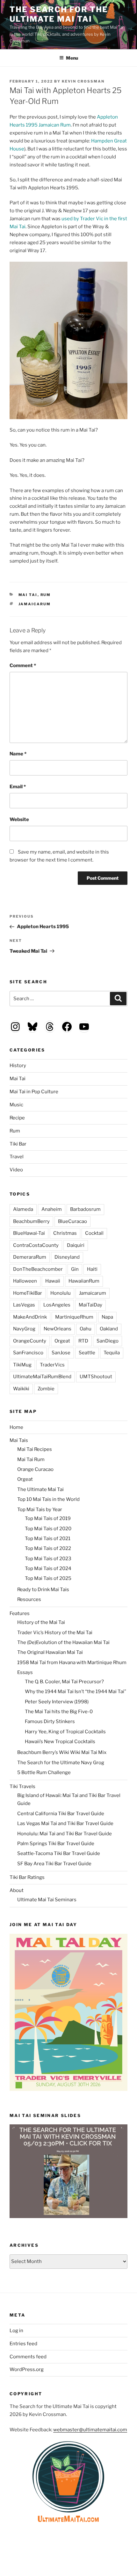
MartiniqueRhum (74, 1317)
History (18, 1066)
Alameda (23, 1209)
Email (18, 787)
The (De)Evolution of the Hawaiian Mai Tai (63, 1642)
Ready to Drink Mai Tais (43, 1590)
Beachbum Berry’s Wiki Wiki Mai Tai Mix (62, 1752)
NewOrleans (58, 1329)
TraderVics (52, 1365)
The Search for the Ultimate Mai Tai (59, 14)
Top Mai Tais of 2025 (48, 1578)
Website (19, 819)
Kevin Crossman (83, 81)
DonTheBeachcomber (38, 1269)
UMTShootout (96, 1377)
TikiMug (22, 1365)
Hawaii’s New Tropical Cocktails (60, 1742)
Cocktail (94, 1233)
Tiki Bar (18, 1144)
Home (16, 1427)
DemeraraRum (30, 1257)
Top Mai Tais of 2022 (48, 1548)
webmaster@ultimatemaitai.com (90, 2430)
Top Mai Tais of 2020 (48, 1529)
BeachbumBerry (31, 1221)
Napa (107, 1317)
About (17, 1890)
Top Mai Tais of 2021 (48, 1539)
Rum (46, 595)
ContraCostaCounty (36, 1245)
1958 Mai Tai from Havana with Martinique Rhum (72, 1663)
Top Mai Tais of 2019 (48, 1518)
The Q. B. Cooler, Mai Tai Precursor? (64, 1682)
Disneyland (67, 1257)
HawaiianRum (84, 1281)
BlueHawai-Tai (29, 1233)
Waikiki (21, 1389)
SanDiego (108, 1341)
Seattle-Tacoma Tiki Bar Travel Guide (59, 1853)
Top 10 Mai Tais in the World (48, 1499)
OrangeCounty (30, 1341)
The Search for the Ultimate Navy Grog (61, 1763)
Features (20, 1613)
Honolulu (61, 1293)
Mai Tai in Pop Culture (34, 1092)
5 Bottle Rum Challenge (44, 1772)
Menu (72, 58)
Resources (29, 1599)
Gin (75, 1269)
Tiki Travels (22, 1786)
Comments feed (28, 2357)
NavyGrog (24, 1329)
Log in (16, 2331)
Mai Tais (19, 1440)
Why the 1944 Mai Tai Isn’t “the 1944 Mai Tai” (76, 1692)
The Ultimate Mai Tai (40, 1489)
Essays (25, 1672)
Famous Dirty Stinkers (50, 1721)
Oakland (109, 1329)
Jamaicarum (35, 604)
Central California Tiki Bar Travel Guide (61, 1814)
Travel (17, 1157)
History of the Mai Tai (41, 1622)
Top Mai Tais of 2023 (48, 1559)
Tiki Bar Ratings (27, 1877)
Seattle (87, 1353)
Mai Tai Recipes (35, 1449)
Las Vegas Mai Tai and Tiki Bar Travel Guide (65, 1823)
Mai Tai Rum (31, 1459)
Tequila (112, 1353)
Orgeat (62, 1341)
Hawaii (53, 1281)
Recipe (17, 1118)
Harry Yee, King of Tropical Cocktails (65, 1732)
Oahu (86, 1329)
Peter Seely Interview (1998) (57, 1702)
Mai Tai (28, 595)
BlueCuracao (72, 1221)
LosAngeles (57, 1305)
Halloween (25, 1281)
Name (18, 754)
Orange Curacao (35, 1469)
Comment (23, 666)
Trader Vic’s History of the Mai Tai (55, 1633)
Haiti (92, 1269)
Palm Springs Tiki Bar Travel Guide (56, 1844)
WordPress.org (27, 2369)
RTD (83, 1341)
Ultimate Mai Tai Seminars (47, 1900)
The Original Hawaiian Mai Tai (50, 1652)
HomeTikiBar (28, 1293)
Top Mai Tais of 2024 (48, 1568)
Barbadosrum (85, 1209)
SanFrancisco (28, 1353)
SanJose (61, 1353)
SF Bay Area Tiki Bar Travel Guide (54, 1864)
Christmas (65, 1233)
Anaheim (52, 1209)
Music (16, 1105)
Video (16, 1170)
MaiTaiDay (90, 1305)
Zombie (46, 1389)
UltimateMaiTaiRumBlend (42, 1377)
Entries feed (23, 2344)
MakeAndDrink (30, 1317)
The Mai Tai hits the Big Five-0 (59, 1712)
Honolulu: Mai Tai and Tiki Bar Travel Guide (65, 1834)
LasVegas (24, 1305)
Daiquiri (76, 1245)
